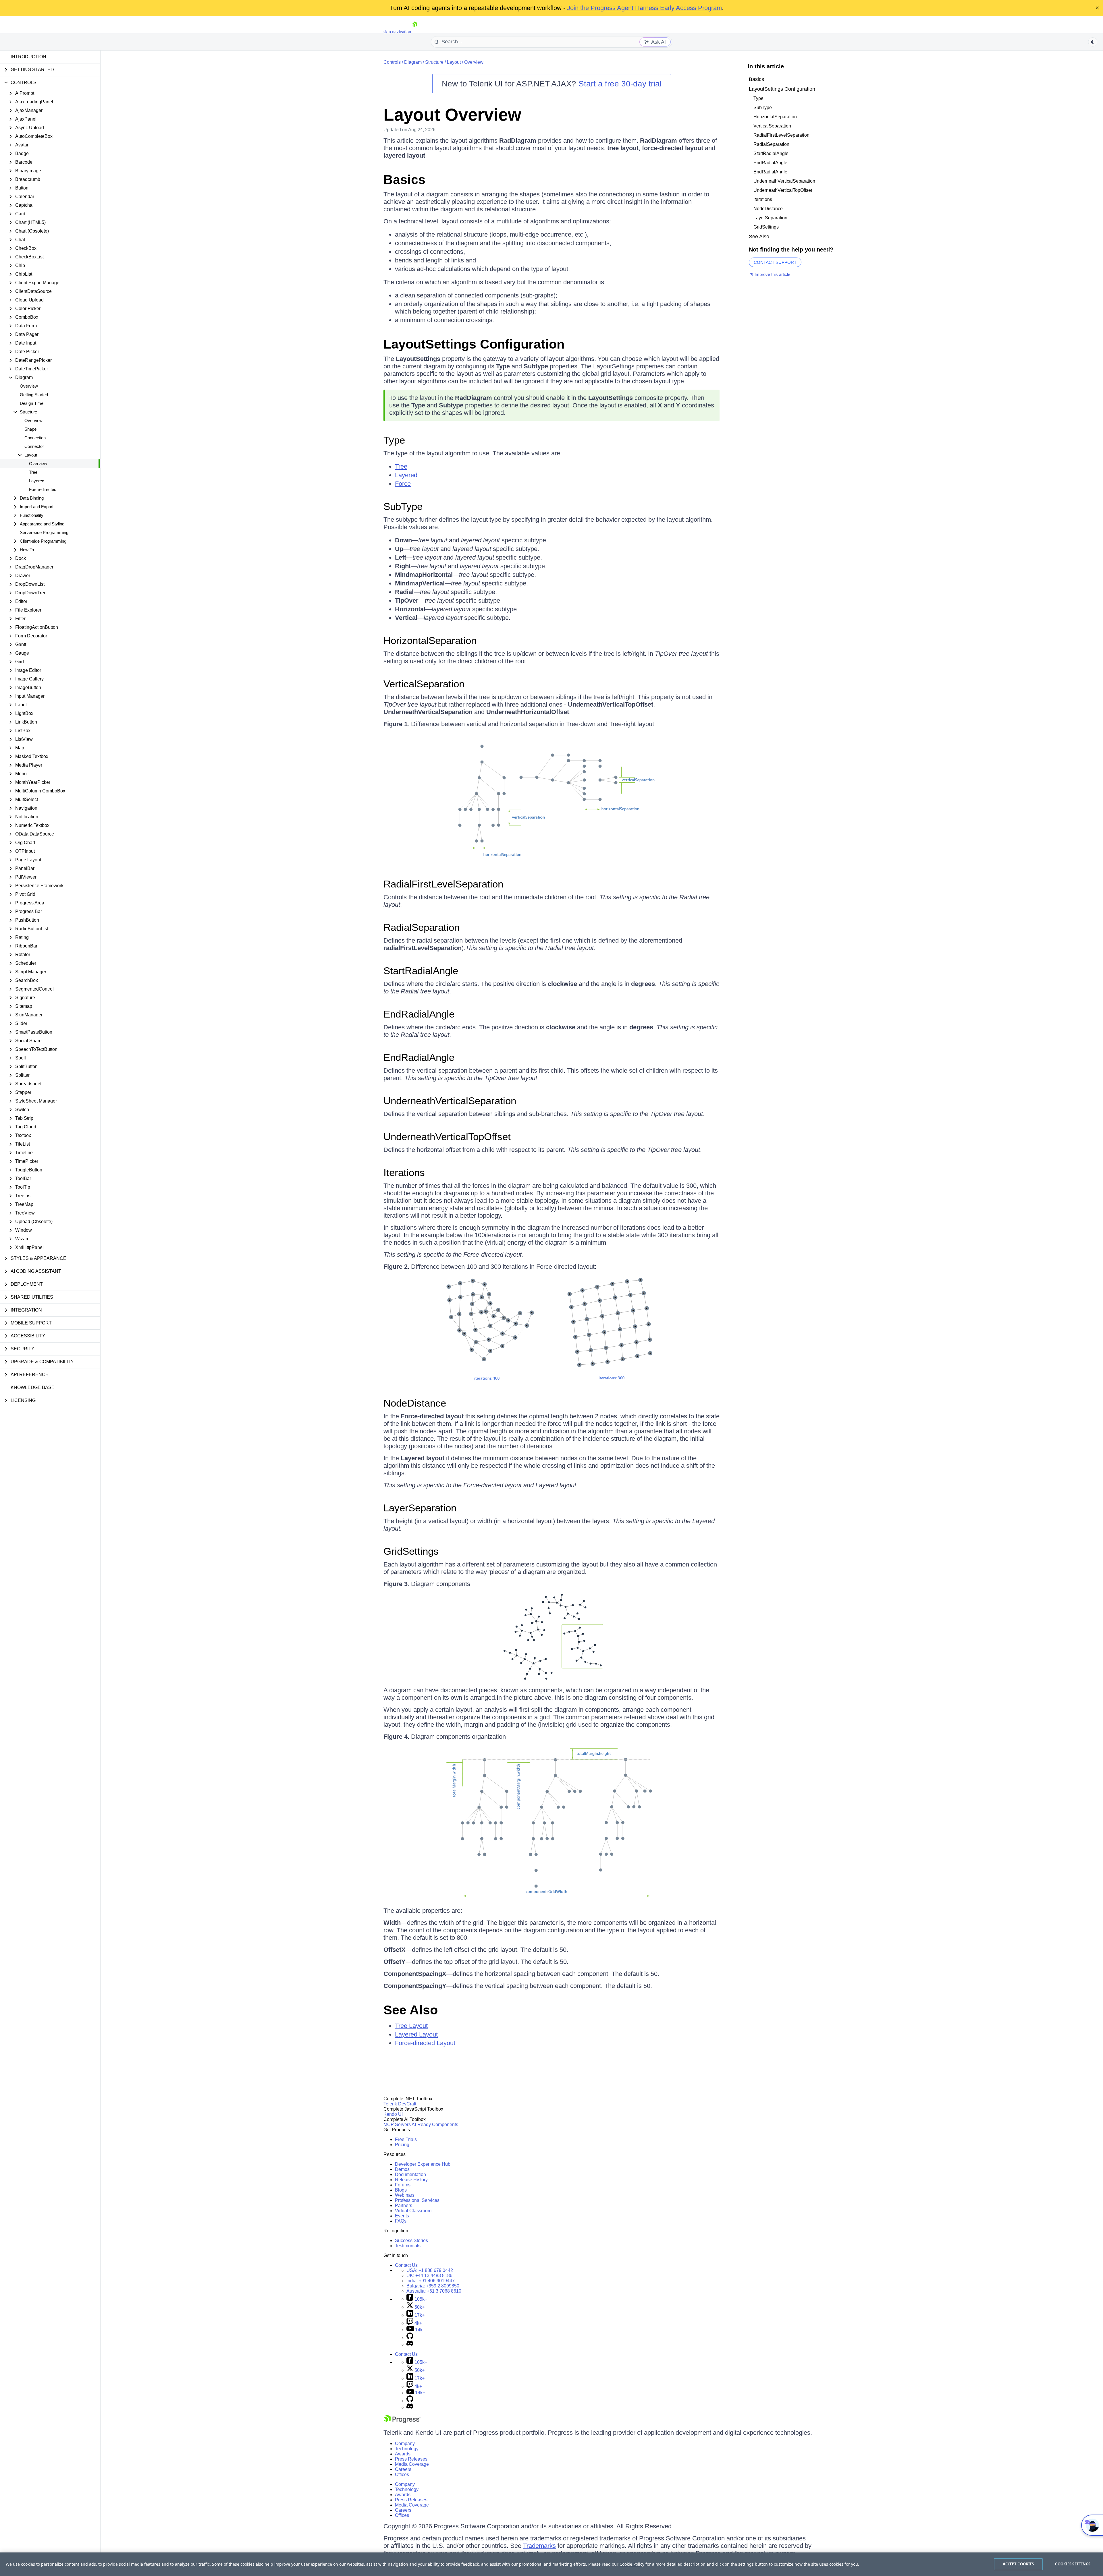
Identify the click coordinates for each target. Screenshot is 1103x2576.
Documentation (410, 2174)
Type (394, 440)
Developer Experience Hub (423, 2164)
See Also (411, 2010)
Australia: (434, 2291)
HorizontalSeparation (430, 640)
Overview (29, 386)
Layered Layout (416, 2034)
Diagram (413, 62)
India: (431, 2281)
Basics (404, 180)
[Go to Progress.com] (402, 2422)
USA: (430, 2270)
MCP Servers (397, 2125)
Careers (403, 2469)
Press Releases (411, 2459)
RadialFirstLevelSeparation (443, 884)
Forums (403, 2185)
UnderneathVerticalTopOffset (447, 1137)
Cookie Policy (632, 2564)
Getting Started (34, 395)
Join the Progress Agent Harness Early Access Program (644, 8)
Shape (30, 429)
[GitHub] (410, 2338)
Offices (402, 2475)
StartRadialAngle (421, 971)
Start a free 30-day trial (620, 84)
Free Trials (406, 2139)
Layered (37, 481)
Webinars (405, 2195)
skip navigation (397, 32)
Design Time (32, 403)
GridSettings (411, 1551)
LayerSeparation (420, 1508)
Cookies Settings (1073, 2564)
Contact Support (775, 262)
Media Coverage (412, 2464)
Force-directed (43, 489)
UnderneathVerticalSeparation (450, 1101)
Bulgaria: (433, 2286)
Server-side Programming (44, 532)
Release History (411, 2180)
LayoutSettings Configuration (474, 344)
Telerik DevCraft (400, 2104)
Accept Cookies (1018, 2564)
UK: (429, 2276)
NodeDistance (415, 1403)
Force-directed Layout (425, 2043)
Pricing (402, 2145)
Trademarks (539, 2546)
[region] (551, 2564)
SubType (403, 506)
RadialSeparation (422, 927)
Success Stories (411, 2241)
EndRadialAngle (419, 1014)
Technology (407, 2449)
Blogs (401, 2190)
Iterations (404, 1172)
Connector (34, 446)
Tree (33, 472)
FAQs (401, 2221)
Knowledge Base (33, 1387)
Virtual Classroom (413, 2211)
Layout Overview (452, 115)
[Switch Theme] (1093, 42)
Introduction (28, 57)
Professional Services (417, 2200)
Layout (454, 62)
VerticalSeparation (424, 684)
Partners (404, 2205)
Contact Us (406, 2265)
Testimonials (408, 2246)
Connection (35, 438)
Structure (434, 62)
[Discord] (410, 2344)
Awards (403, 2454)
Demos (402, 2169)
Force (403, 484)
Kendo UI (393, 2114)
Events (402, 2216)
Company (405, 2443)
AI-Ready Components (435, 2125)
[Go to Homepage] (415, 32)
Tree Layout (411, 2026)
